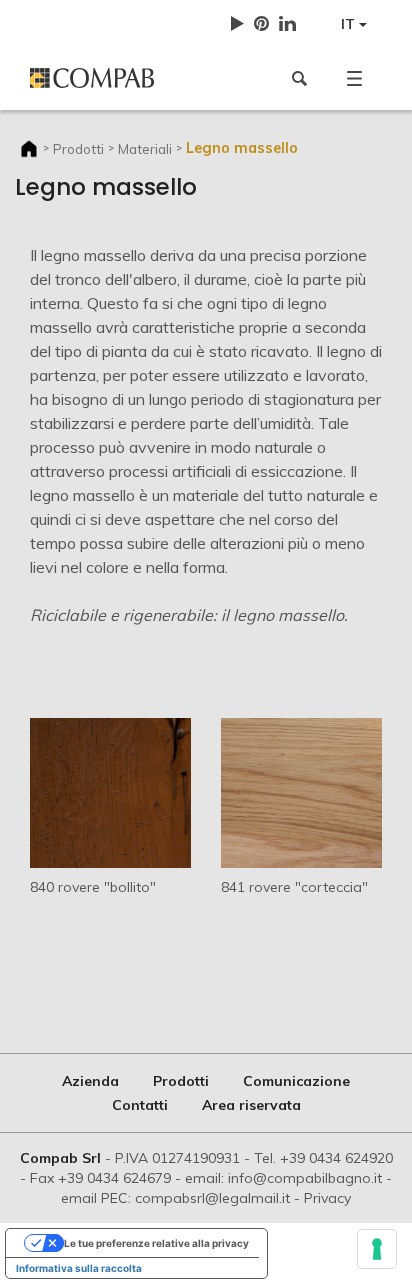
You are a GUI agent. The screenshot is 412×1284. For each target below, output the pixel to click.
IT (350, 24)
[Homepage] (110, 78)
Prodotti (78, 148)
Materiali (145, 148)
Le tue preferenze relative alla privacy (156, 1243)
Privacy (327, 1198)
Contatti (140, 1105)
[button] (354, 78)
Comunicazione (296, 1081)
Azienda (90, 1081)
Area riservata (251, 1105)
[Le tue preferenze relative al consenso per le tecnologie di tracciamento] (377, 1249)
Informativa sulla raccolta (79, 1268)
